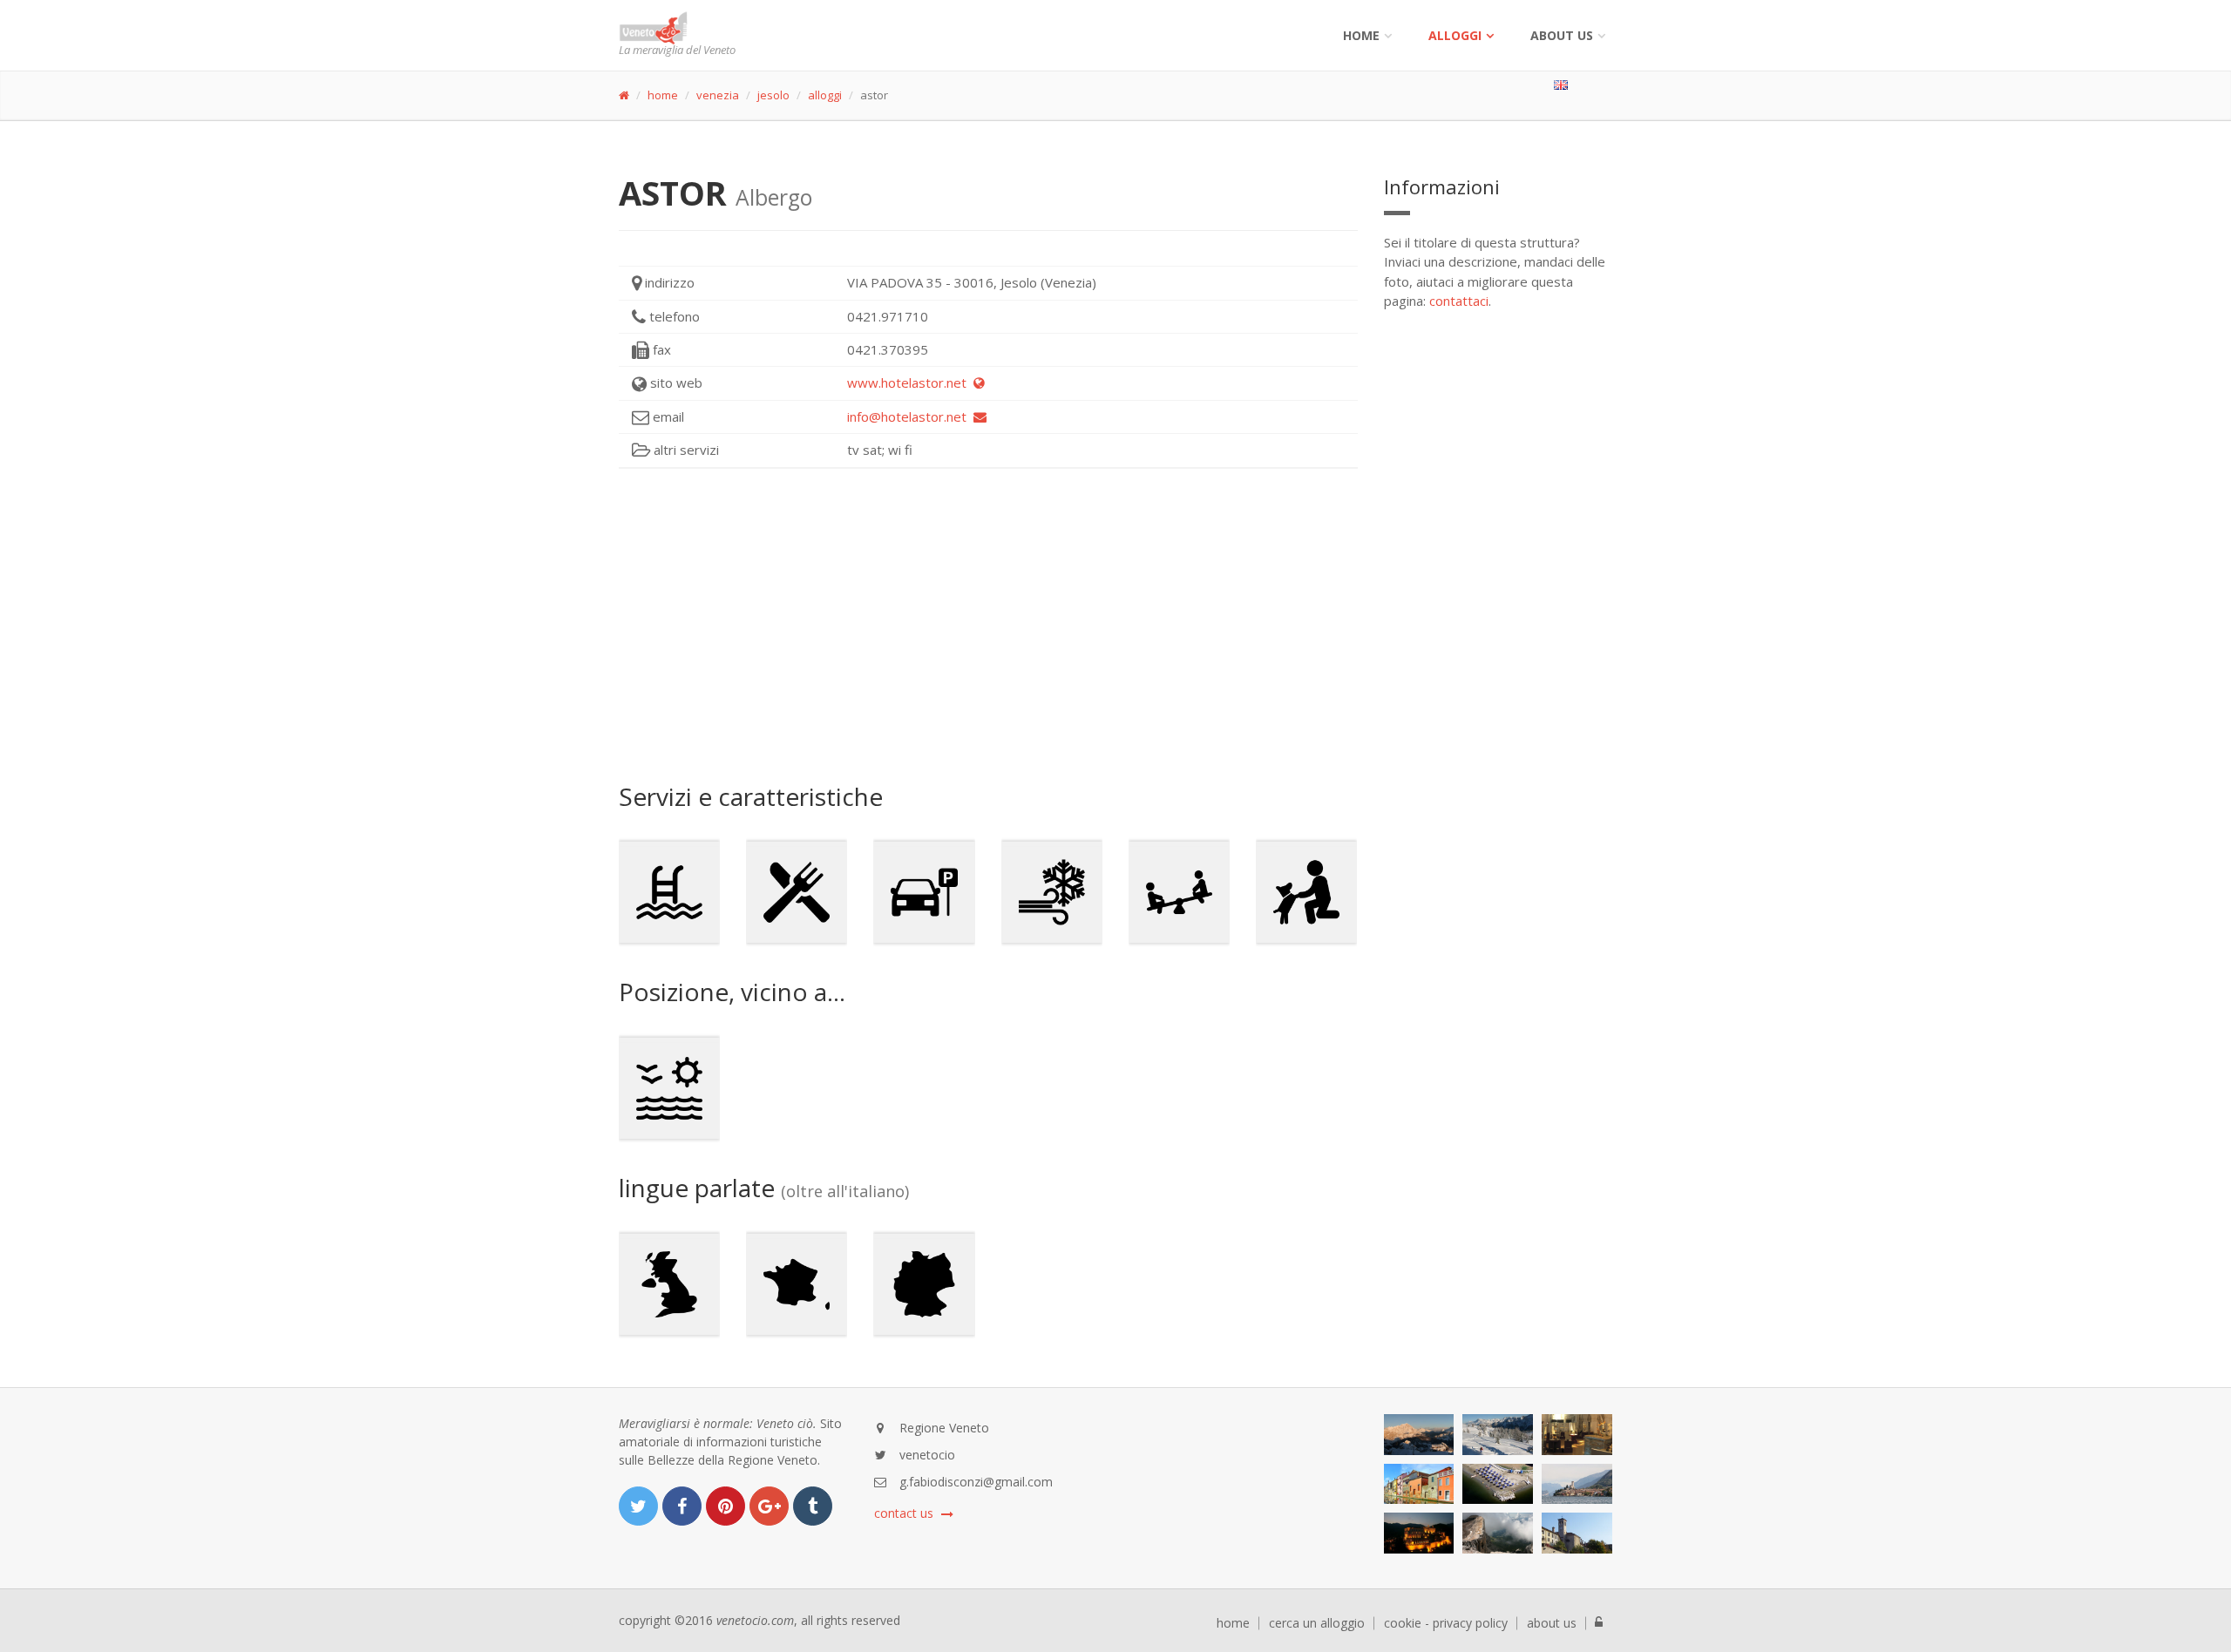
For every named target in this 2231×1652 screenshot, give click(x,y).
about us (1552, 1623)
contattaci (1459, 301)
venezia (718, 95)
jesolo (773, 95)
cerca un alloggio (1317, 1623)
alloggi (1455, 35)
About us (1562, 35)
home (663, 95)
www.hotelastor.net (910, 383)
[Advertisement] (988, 626)
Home (1361, 35)
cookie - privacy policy (1446, 1623)
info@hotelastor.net (910, 416)
